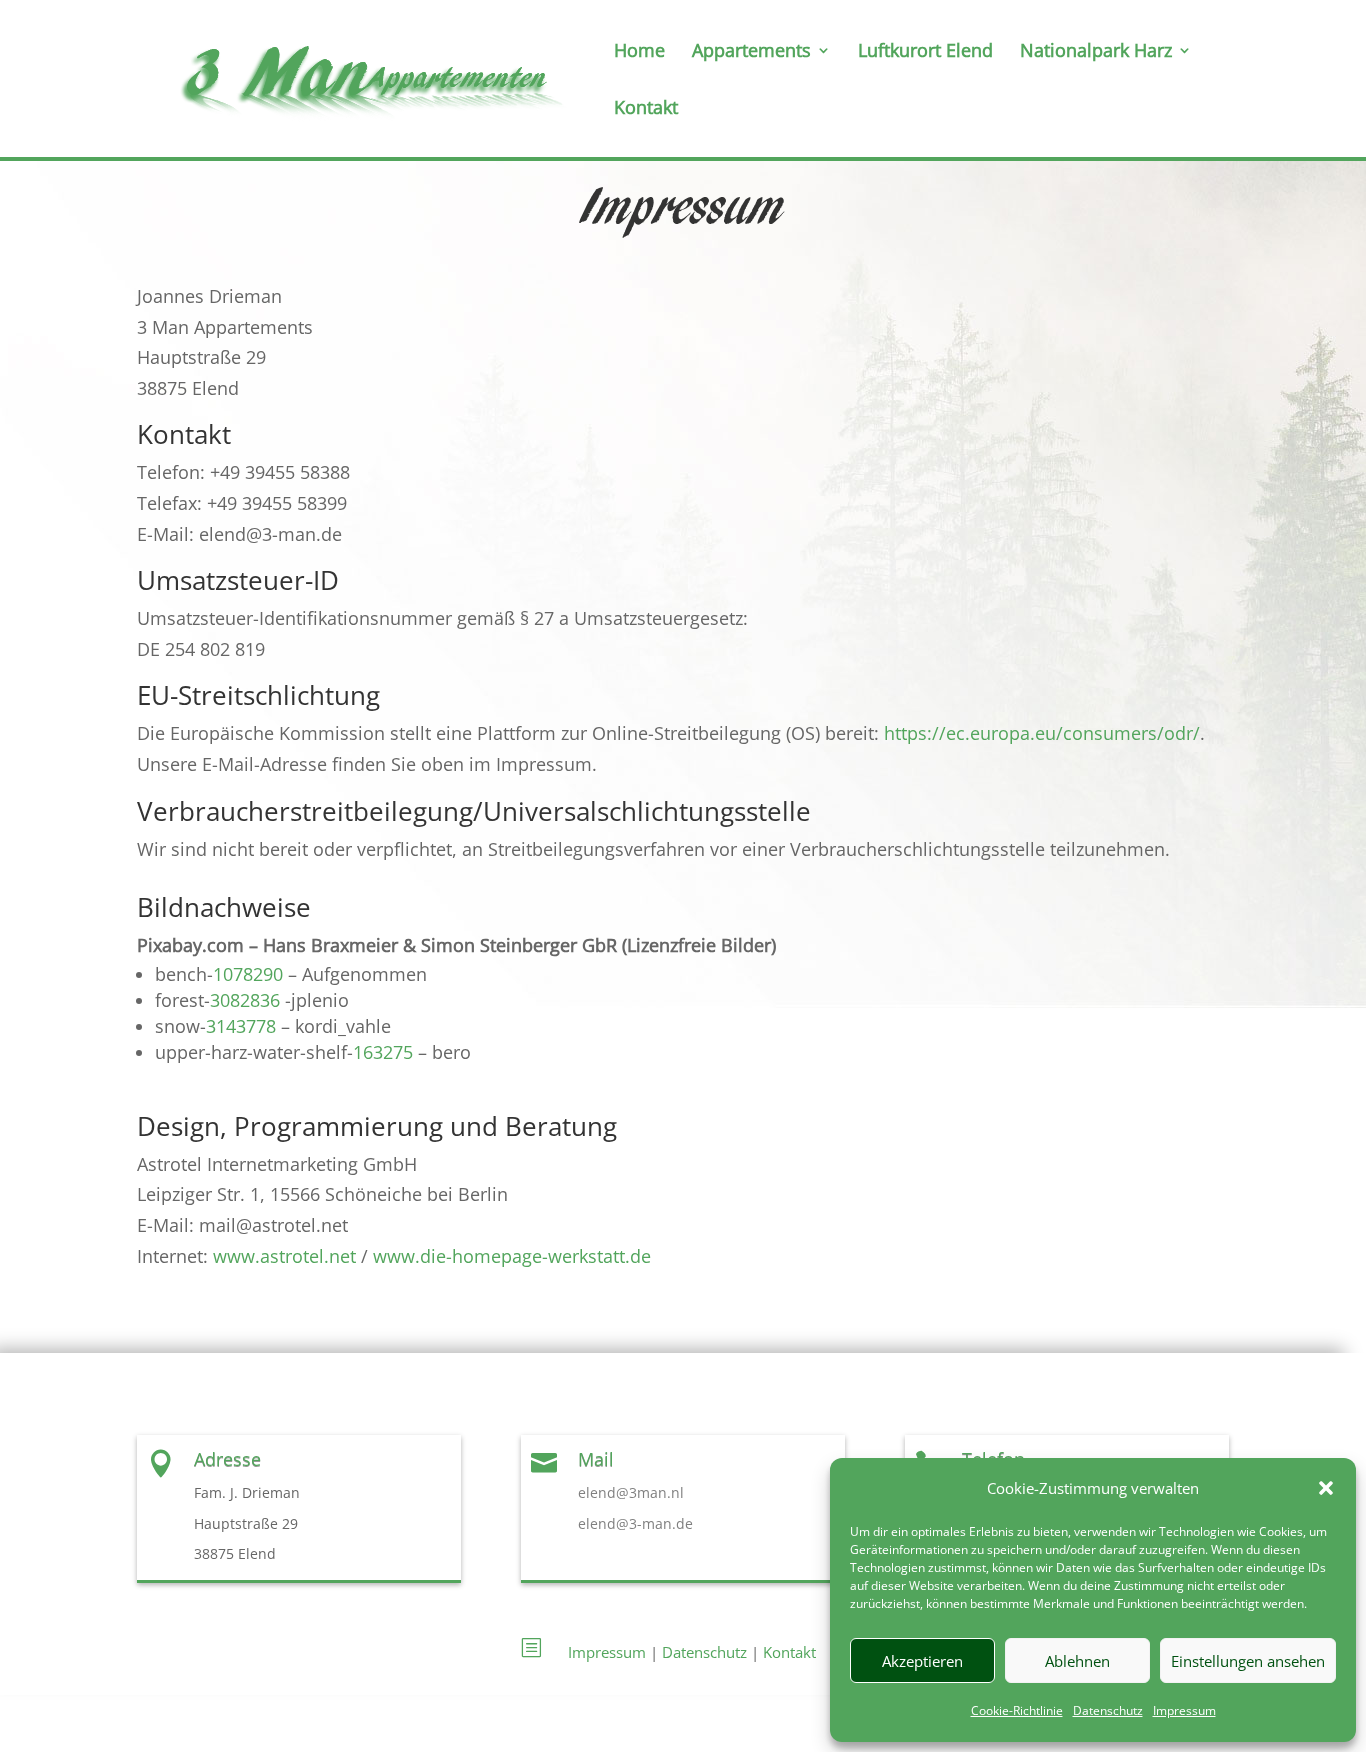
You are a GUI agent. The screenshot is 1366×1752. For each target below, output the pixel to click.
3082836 (245, 1000)
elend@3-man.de (635, 1523)
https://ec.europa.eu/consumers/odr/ (1042, 733)
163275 (383, 1052)
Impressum (1184, 1710)
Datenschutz (1108, 1710)
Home (639, 52)
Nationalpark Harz (1096, 52)
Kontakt (646, 109)
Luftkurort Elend (925, 52)
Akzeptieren (922, 1661)
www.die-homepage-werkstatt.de (512, 1256)
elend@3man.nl (631, 1492)
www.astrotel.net (284, 1256)
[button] (1326, 1488)
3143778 (241, 1026)
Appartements (751, 52)
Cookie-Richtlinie (1017, 1710)
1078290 (248, 974)
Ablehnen (1077, 1661)
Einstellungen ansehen (1248, 1661)
